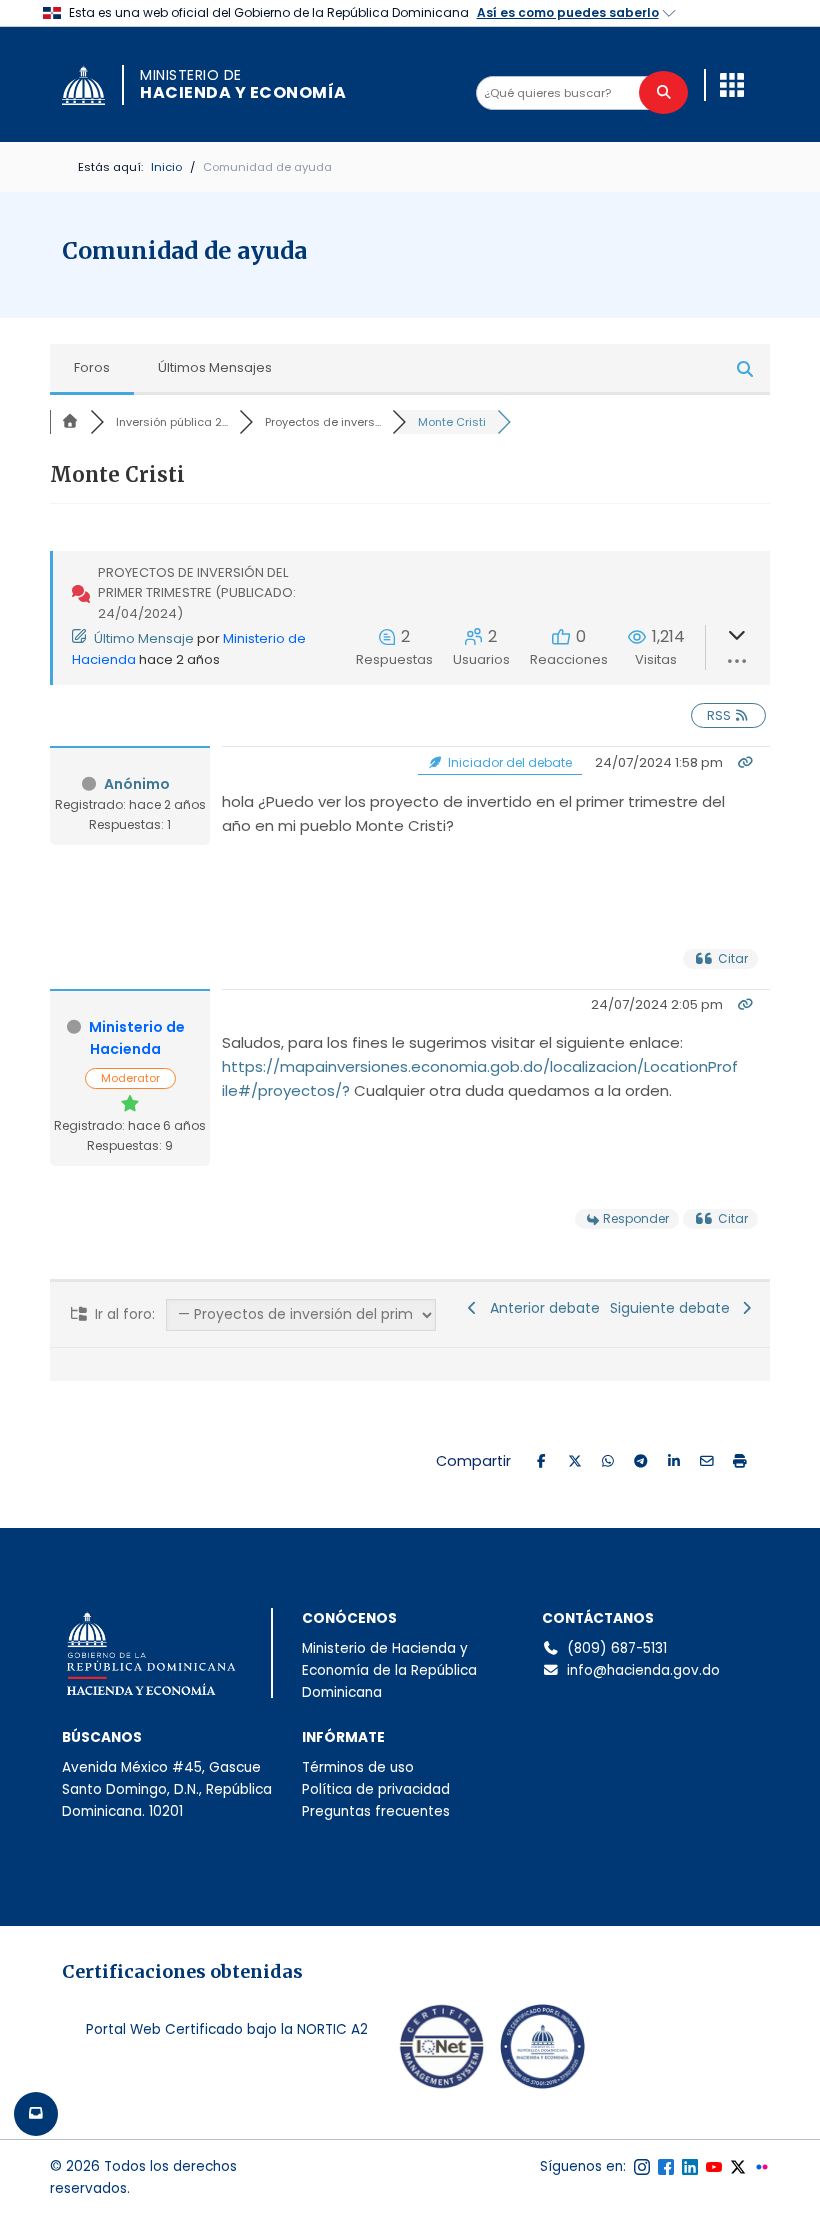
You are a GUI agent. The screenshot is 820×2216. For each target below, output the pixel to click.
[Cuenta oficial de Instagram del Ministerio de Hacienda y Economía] (642, 2167)
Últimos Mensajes (215, 367)
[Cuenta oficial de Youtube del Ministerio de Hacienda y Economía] (714, 2167)
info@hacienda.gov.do (643, 1670)
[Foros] (70, 422)
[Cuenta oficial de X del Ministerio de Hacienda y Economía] (738, 2167)
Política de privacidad (376, 1789)
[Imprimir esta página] (739, 1462)
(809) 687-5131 (617, 1648)
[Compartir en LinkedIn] (673, 1462)
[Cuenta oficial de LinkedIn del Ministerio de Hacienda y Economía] (690, 2167)
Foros (92, 367)
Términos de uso (358, 1767)
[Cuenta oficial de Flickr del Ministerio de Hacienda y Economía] (762, 2167)
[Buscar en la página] (663, 92)
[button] (732, 85)
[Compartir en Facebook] (541, 1462)
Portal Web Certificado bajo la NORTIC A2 (227, 2029)
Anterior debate (541, 1308)
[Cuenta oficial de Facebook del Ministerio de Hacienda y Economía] (666, 2167)
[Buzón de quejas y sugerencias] (36, 2114)
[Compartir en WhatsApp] (607, 1462)
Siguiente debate (674, 1308)
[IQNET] (442, 2051)
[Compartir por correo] (706, 1462)
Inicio (166, 167)
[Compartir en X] (574, 1462)
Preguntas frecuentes (376, 1811)
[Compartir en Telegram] (640, 1462)
